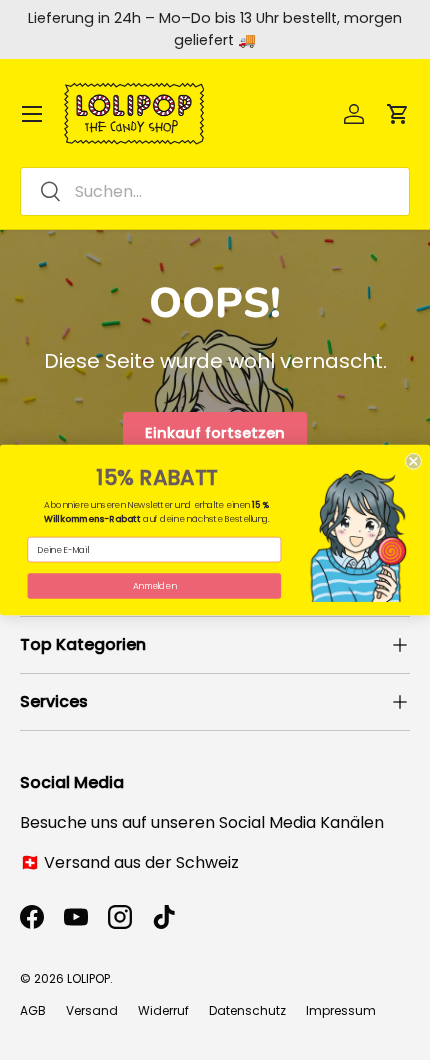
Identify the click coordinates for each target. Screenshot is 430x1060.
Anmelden (155, 585)
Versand (92, 1010)
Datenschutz (247, 1010)
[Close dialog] (413, 461)
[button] (398, 114)
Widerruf (163, 1010)
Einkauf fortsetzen (215, 433)
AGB (33, 1010)
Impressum (341, 1010)
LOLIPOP (88, 978)
